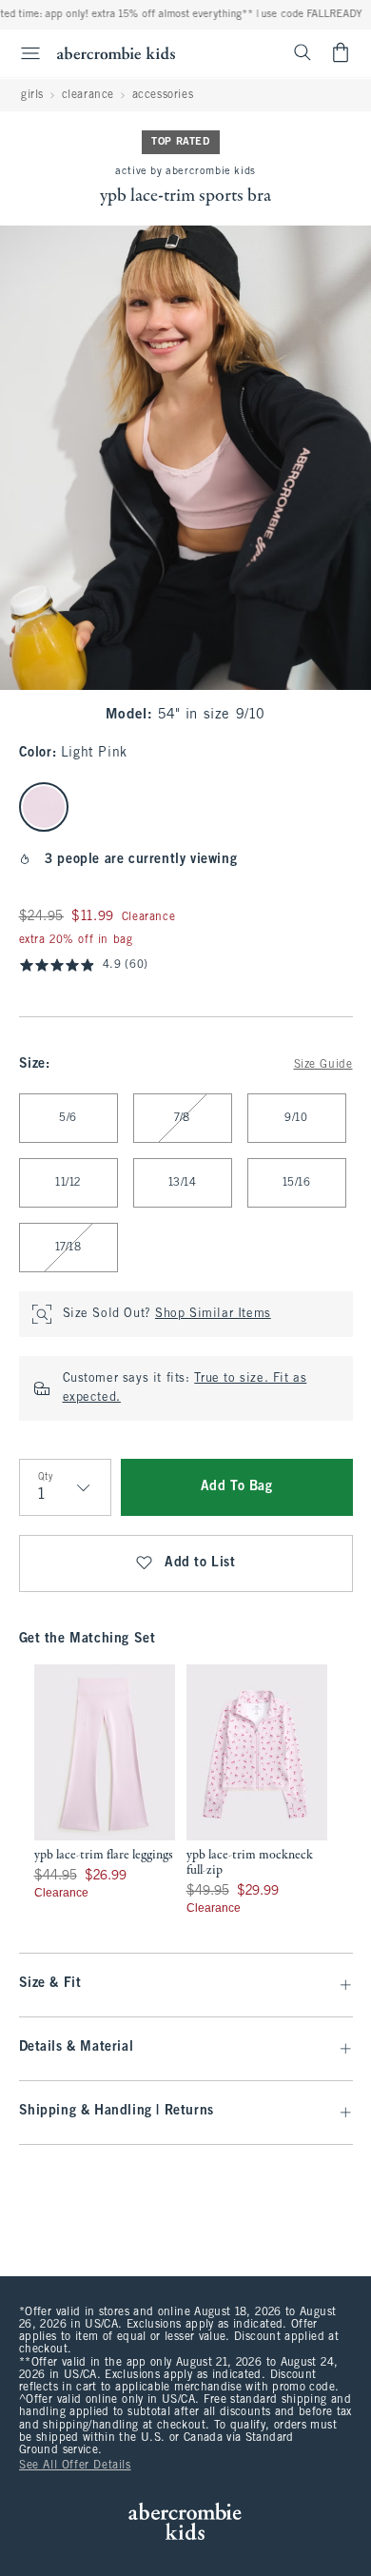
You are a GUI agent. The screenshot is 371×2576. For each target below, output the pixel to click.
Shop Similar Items (213, 1314)
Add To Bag (237, 1487)
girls (32, 95)
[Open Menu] (23, 53)
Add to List (200, 1563)
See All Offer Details (75, 2466)
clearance (88, 95)
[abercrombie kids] (116, 53)
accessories (163, 95)
